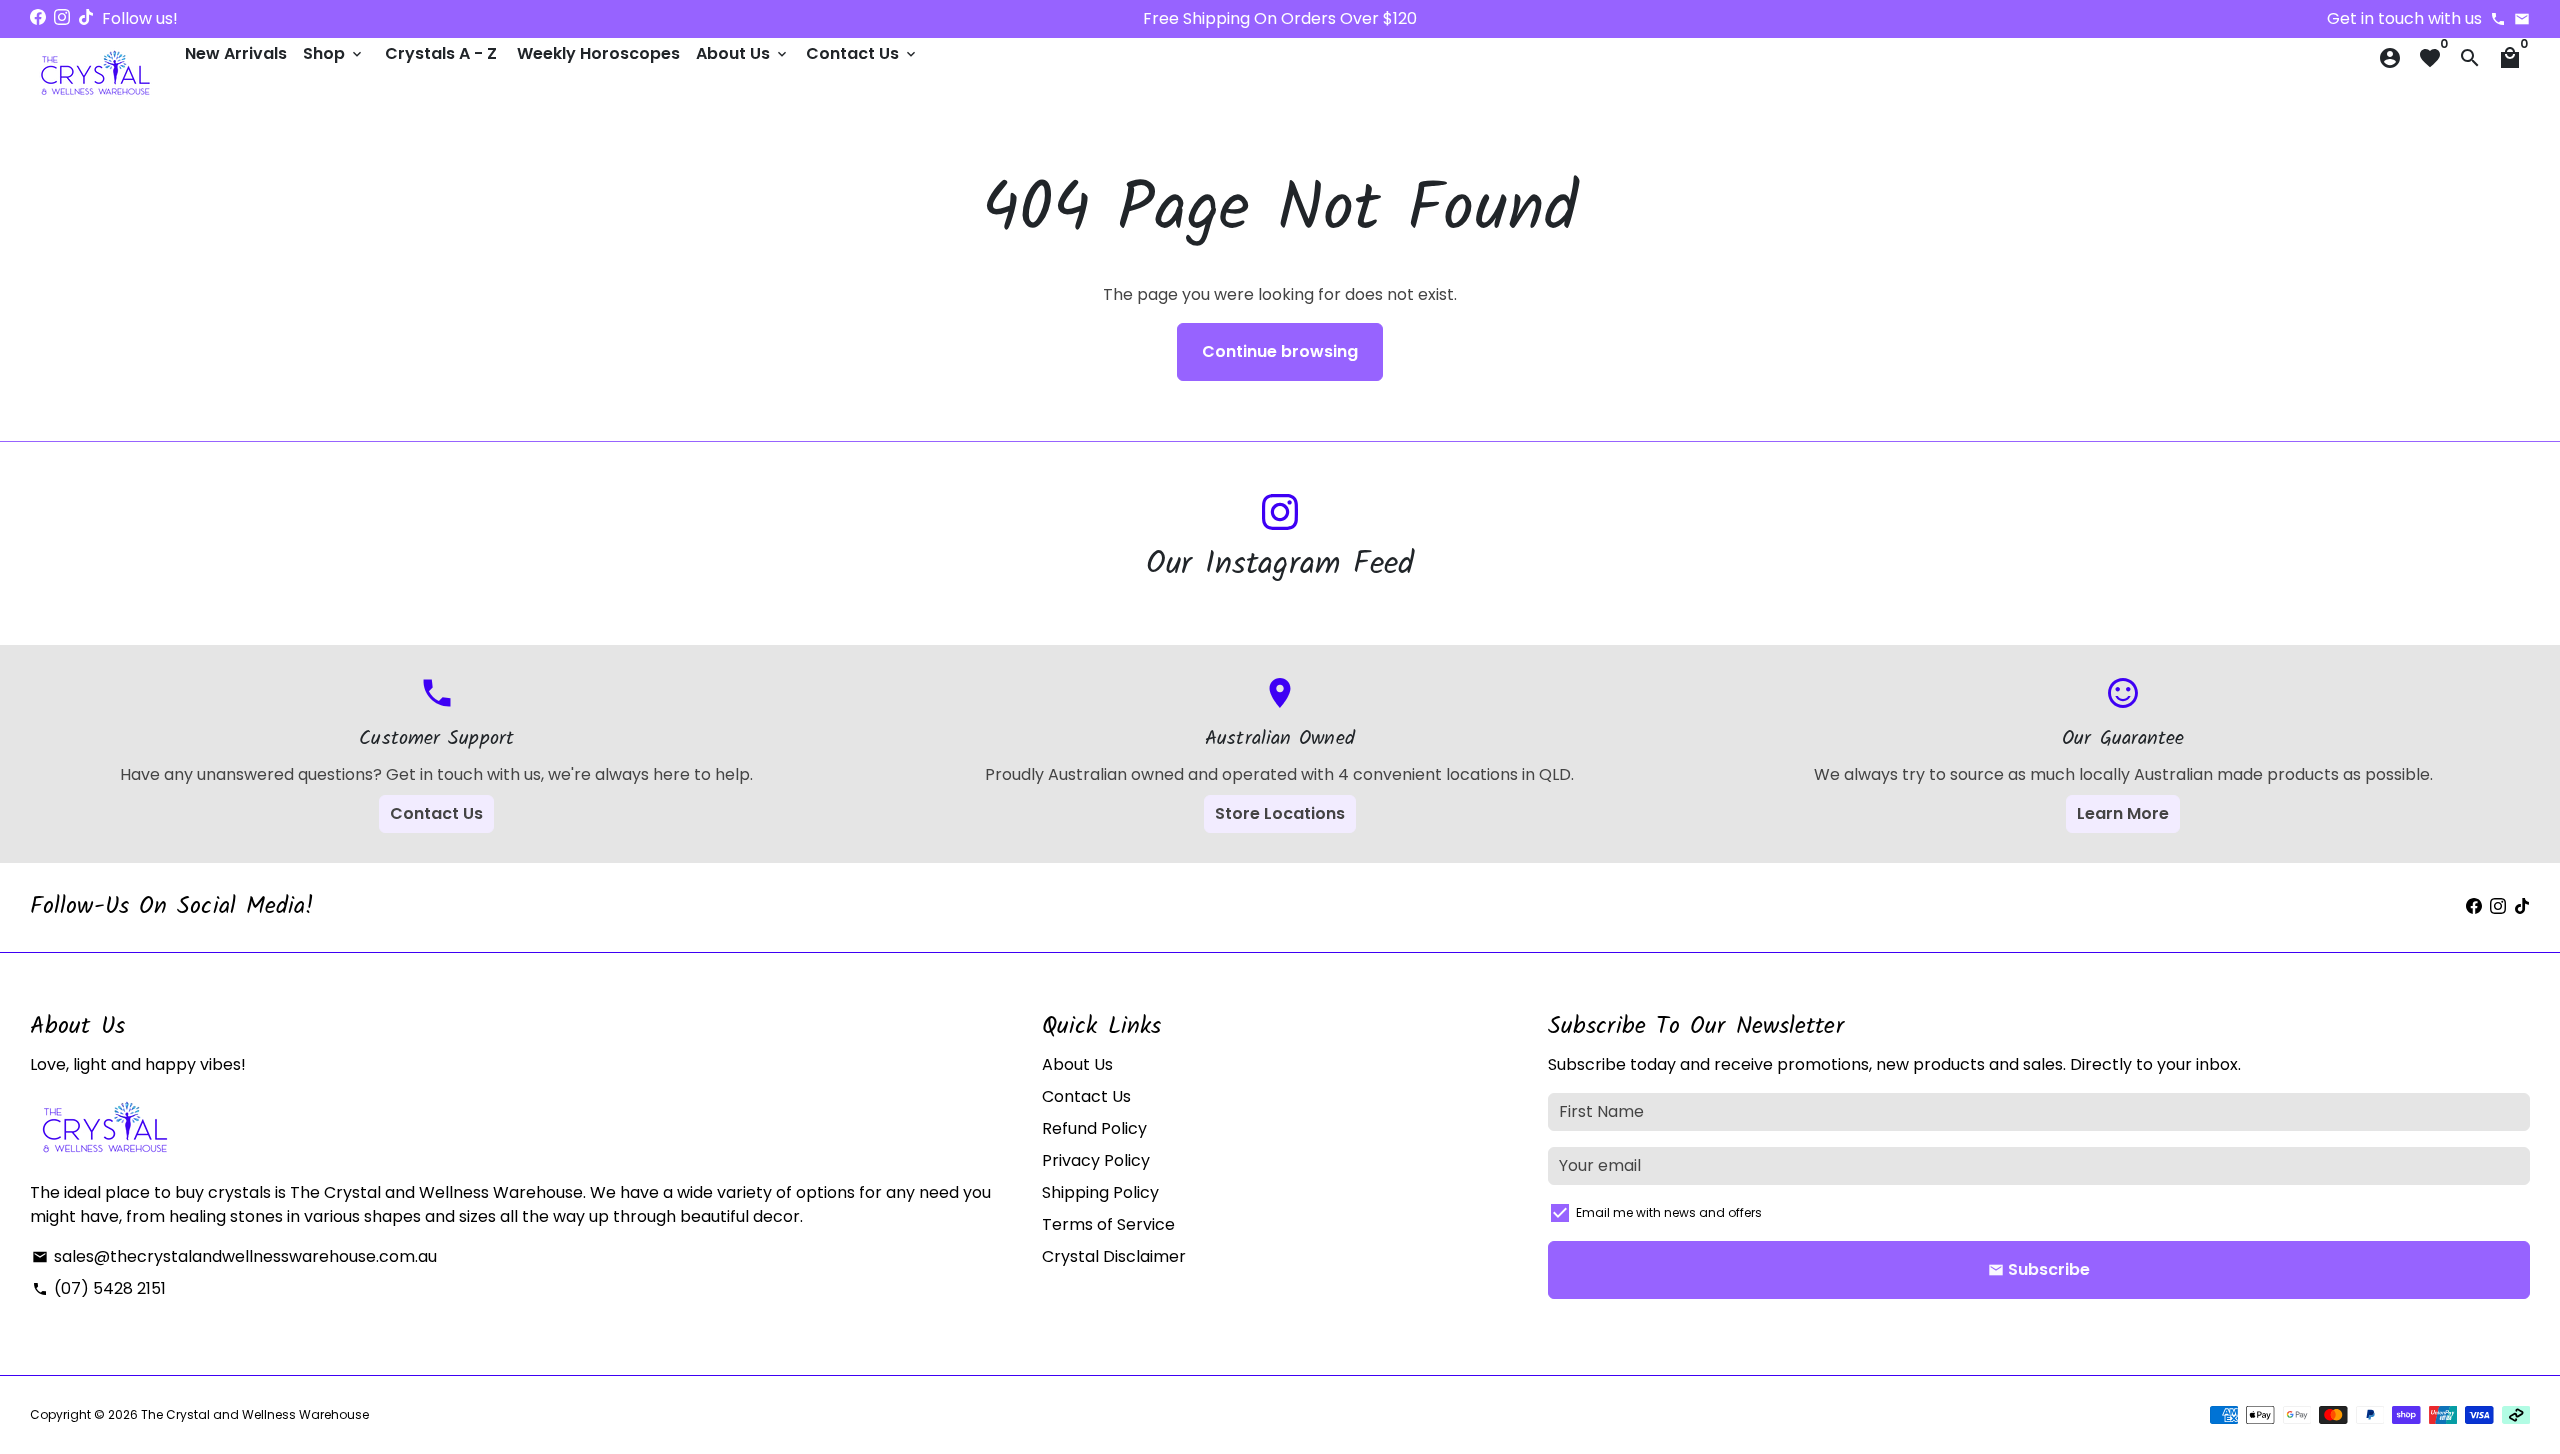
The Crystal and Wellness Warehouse (255, 1414)
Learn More (2123, 813)
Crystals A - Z (441, 53)
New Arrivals (236, 53)
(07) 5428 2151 (99, 1288)
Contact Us (862, 53)
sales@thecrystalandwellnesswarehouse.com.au (234, 1256)
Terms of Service (1108, 1224)
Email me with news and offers (1669, 1212)
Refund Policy (1094, 1128)
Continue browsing (1280, 351)
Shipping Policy (1100, 1192)
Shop (334, 53)
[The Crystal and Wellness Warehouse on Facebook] (38, 17)
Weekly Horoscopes (598, 53)
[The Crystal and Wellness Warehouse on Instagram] (62, 17)
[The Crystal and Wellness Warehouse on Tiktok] (86, 17)
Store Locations (1280, 813)
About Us (743, 53)
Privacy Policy (1096, 1160)
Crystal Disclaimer (1114, 1256)
